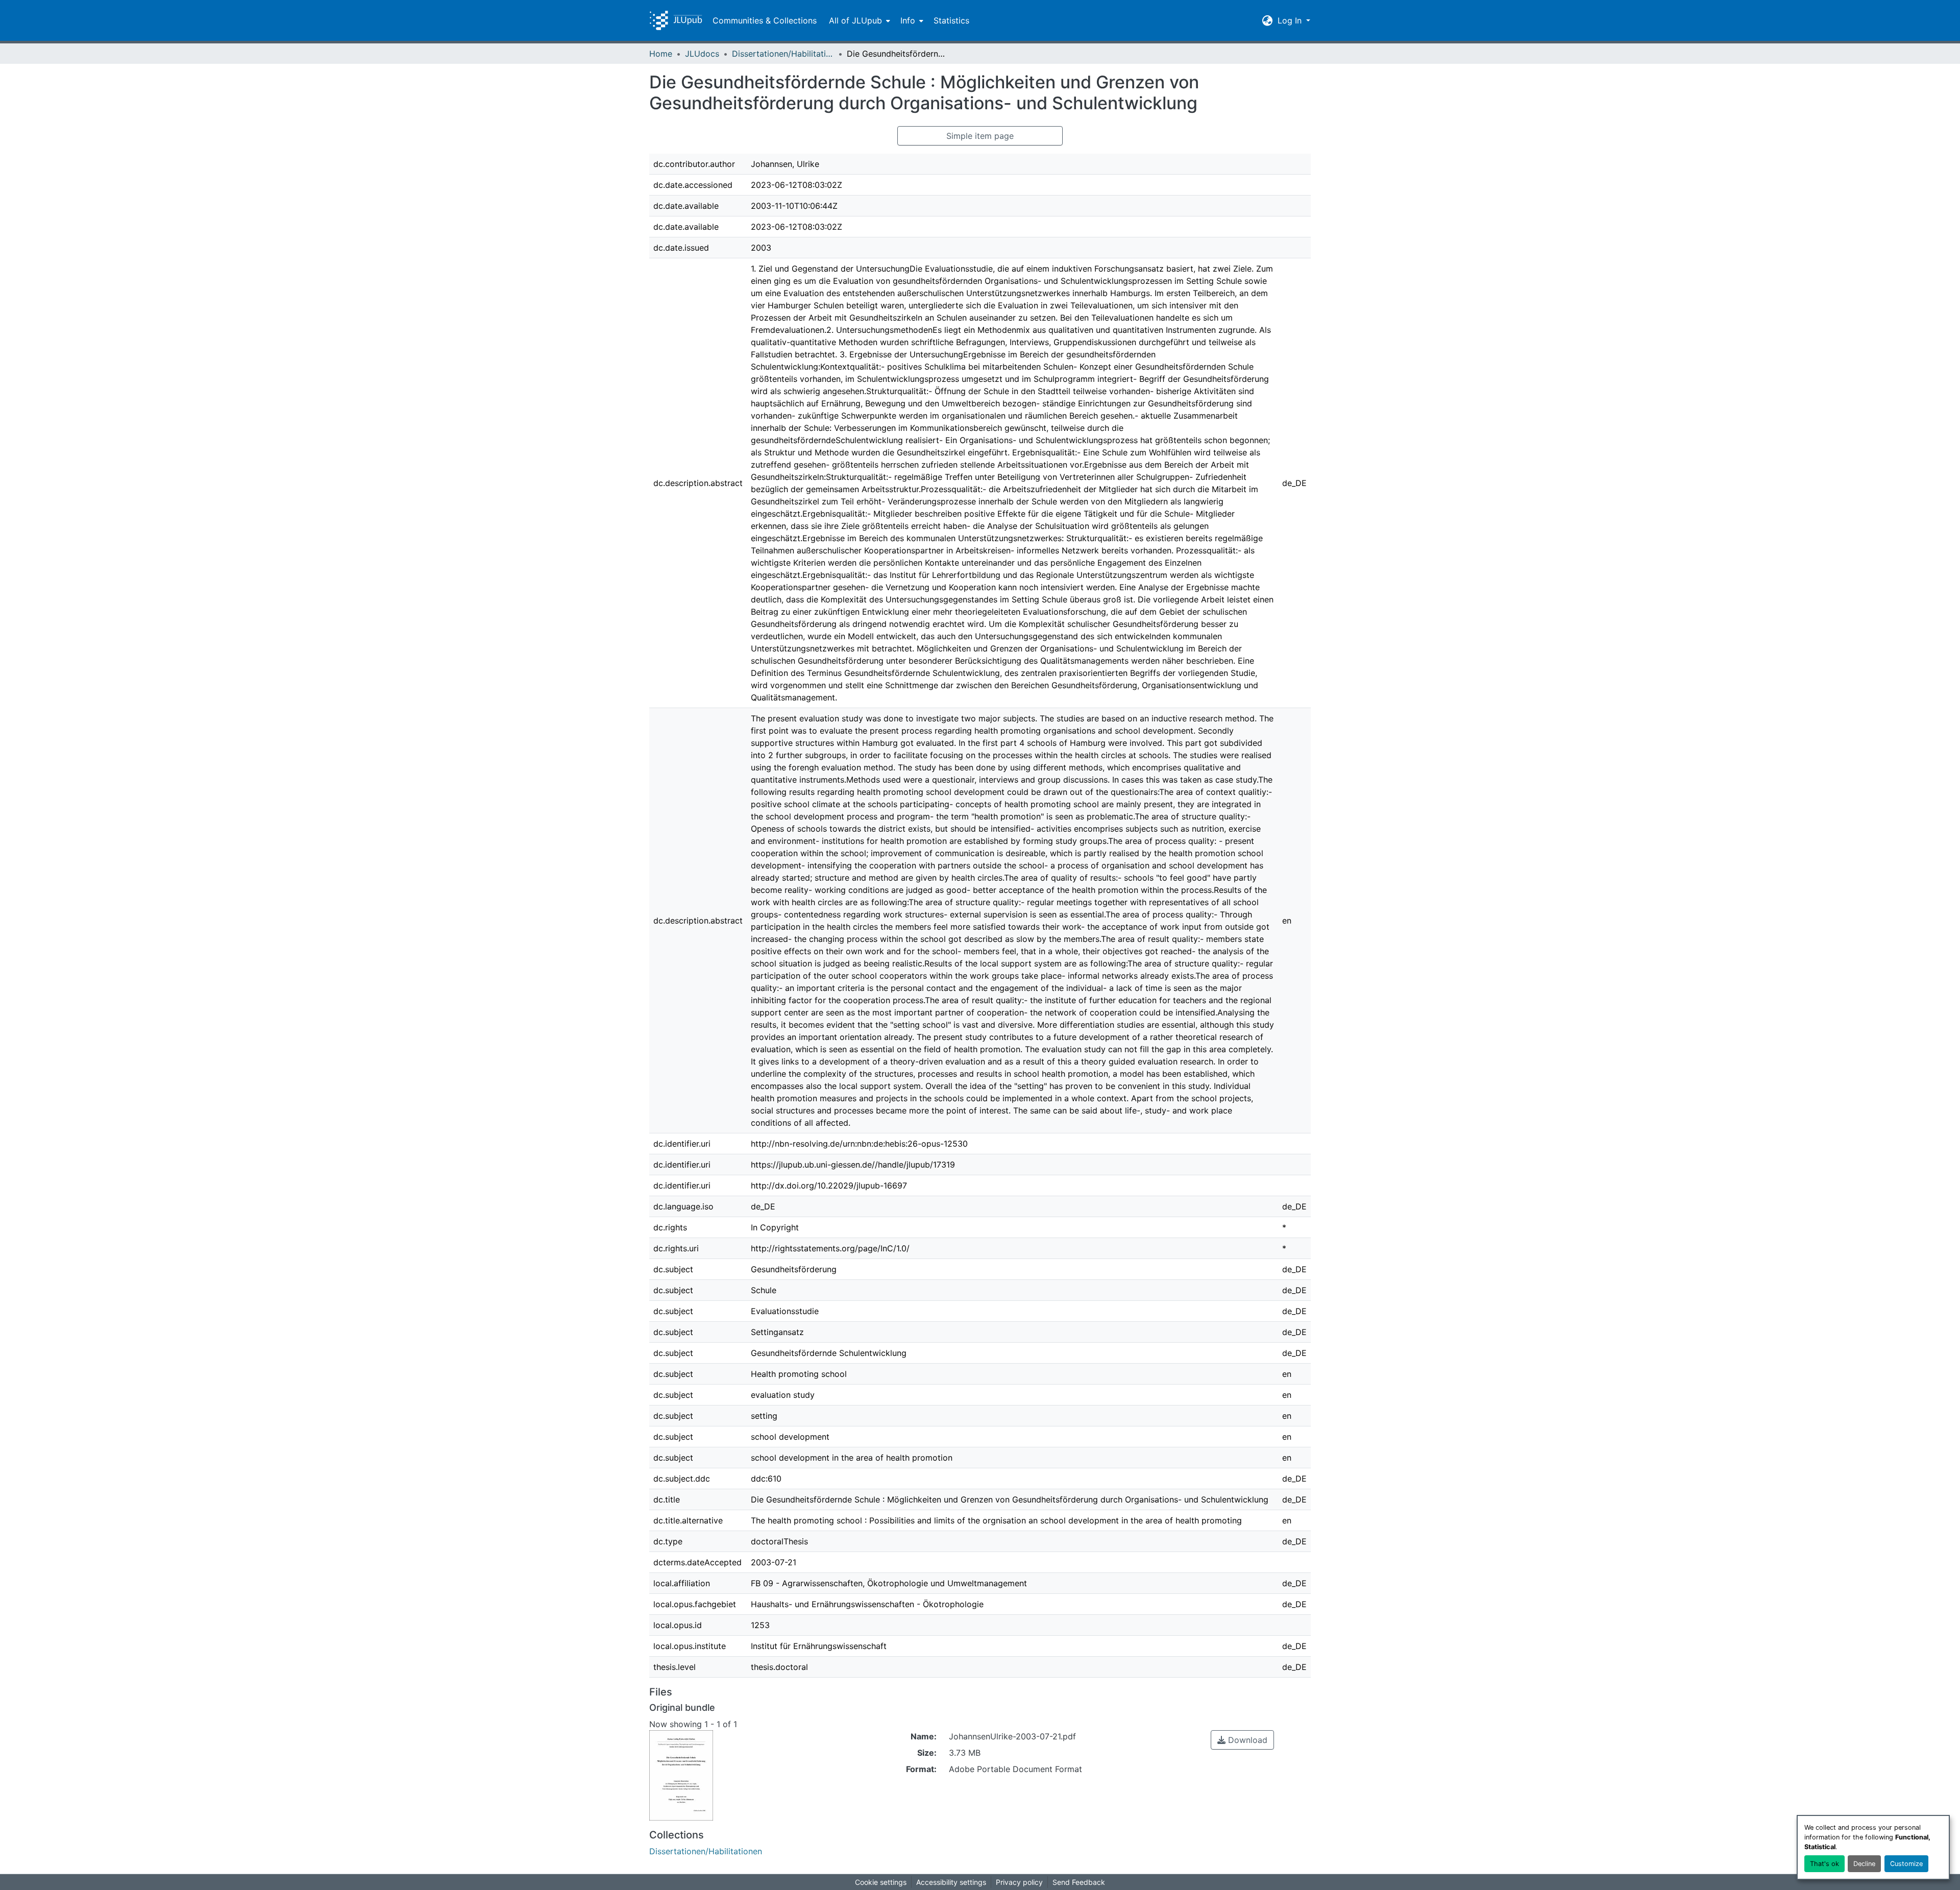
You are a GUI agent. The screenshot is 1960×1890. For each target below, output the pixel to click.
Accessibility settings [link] (951, 1882)
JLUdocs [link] (702, 54)
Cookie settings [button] (881, 1882)
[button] (676, 20)
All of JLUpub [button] (855, 20)
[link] (1242, 1740)
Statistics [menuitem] (951, 20)
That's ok (1824, 1864)
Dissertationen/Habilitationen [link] (783, 54)
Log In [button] (1291, 20)
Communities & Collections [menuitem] (765, 20)
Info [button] (908, 20)
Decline (1864, 1864)
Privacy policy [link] (1019, 1882)
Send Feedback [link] (1079, 1882)
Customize (1906, 1864)
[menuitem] (859, 20)
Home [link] (661, 54)
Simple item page (980, 136)
